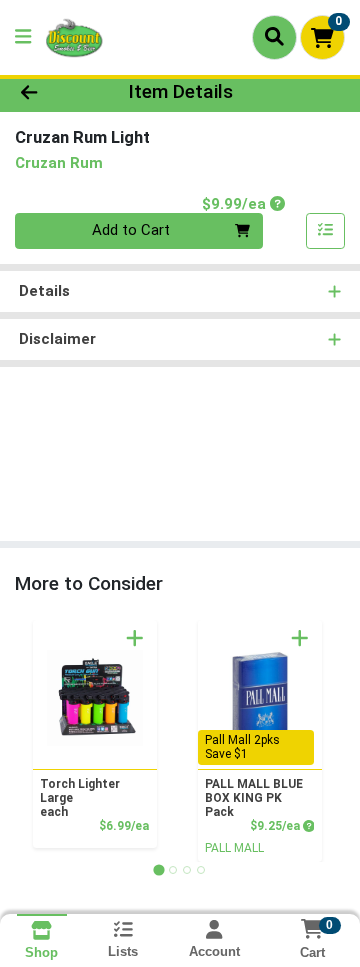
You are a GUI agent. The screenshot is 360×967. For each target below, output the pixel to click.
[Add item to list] (326, 231)
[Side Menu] (23, 37)
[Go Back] (56, 92)
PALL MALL (234, 848)
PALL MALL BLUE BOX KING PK (254, 798)
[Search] (274, 37)
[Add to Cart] (135, 638)
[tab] (158, 869)
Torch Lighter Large (80, 798)
